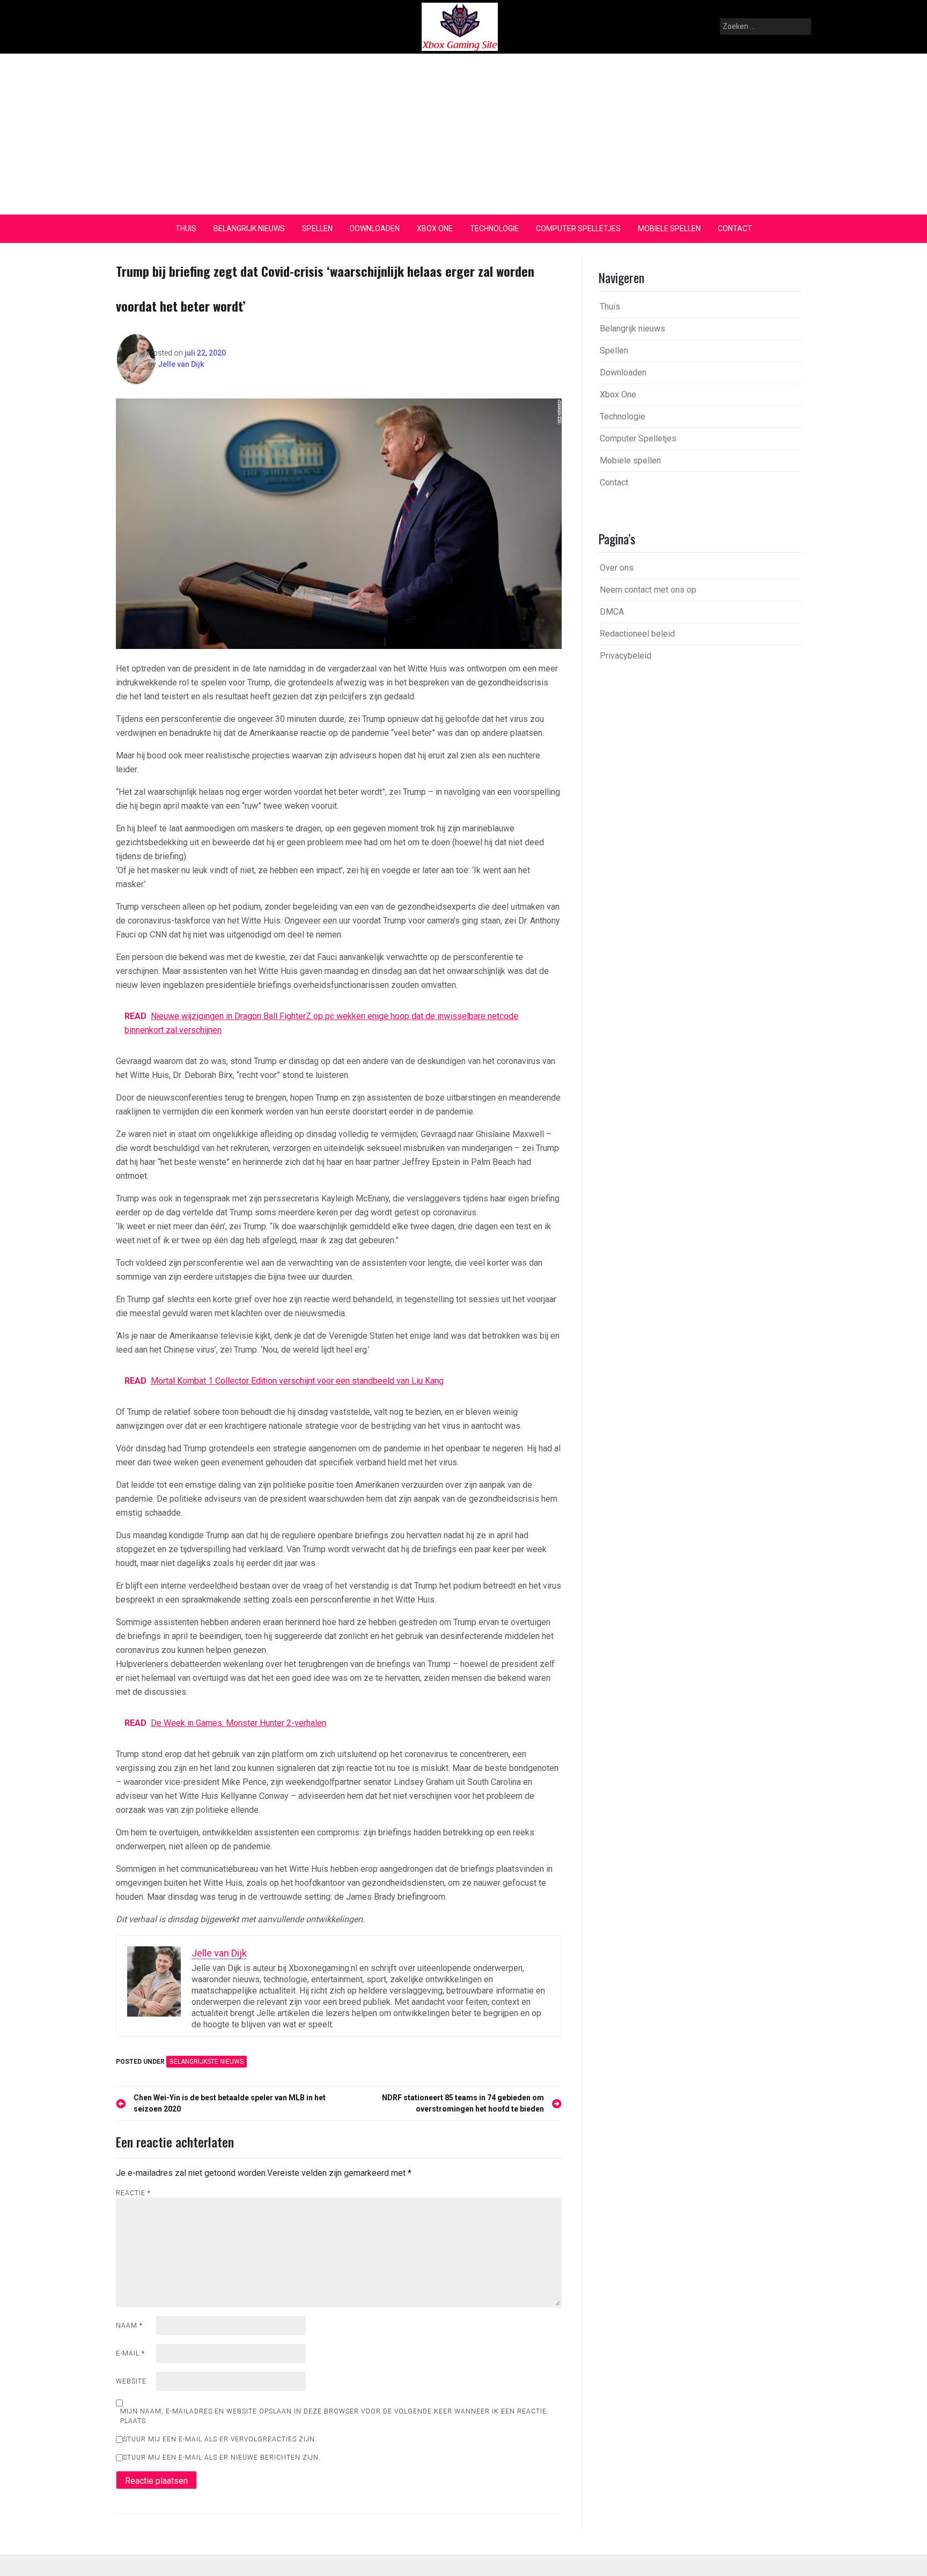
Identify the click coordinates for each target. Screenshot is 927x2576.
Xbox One (435, 228)
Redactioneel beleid (637, 634)
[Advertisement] (464, 134)
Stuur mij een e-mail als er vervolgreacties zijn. (220, 2439)
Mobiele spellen (669, 228)
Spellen (317, 228)
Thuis (186, 228)
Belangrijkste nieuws (207, 2062)
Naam (129, 2326)
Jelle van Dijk (181, 364)
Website (131, 2381)
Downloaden (375, 228)
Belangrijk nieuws (249, 228)
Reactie (133, 2193)
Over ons (617, 568)
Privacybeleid (626, 656)
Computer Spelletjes (578, 228)
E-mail (130, 2353)
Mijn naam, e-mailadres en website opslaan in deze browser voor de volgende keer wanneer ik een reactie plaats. (333, 2416)
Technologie (494, 228)
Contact (735, 228)
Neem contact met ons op (648, 590)
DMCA (612, 612)
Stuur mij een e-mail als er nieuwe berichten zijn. (222, 2457)
